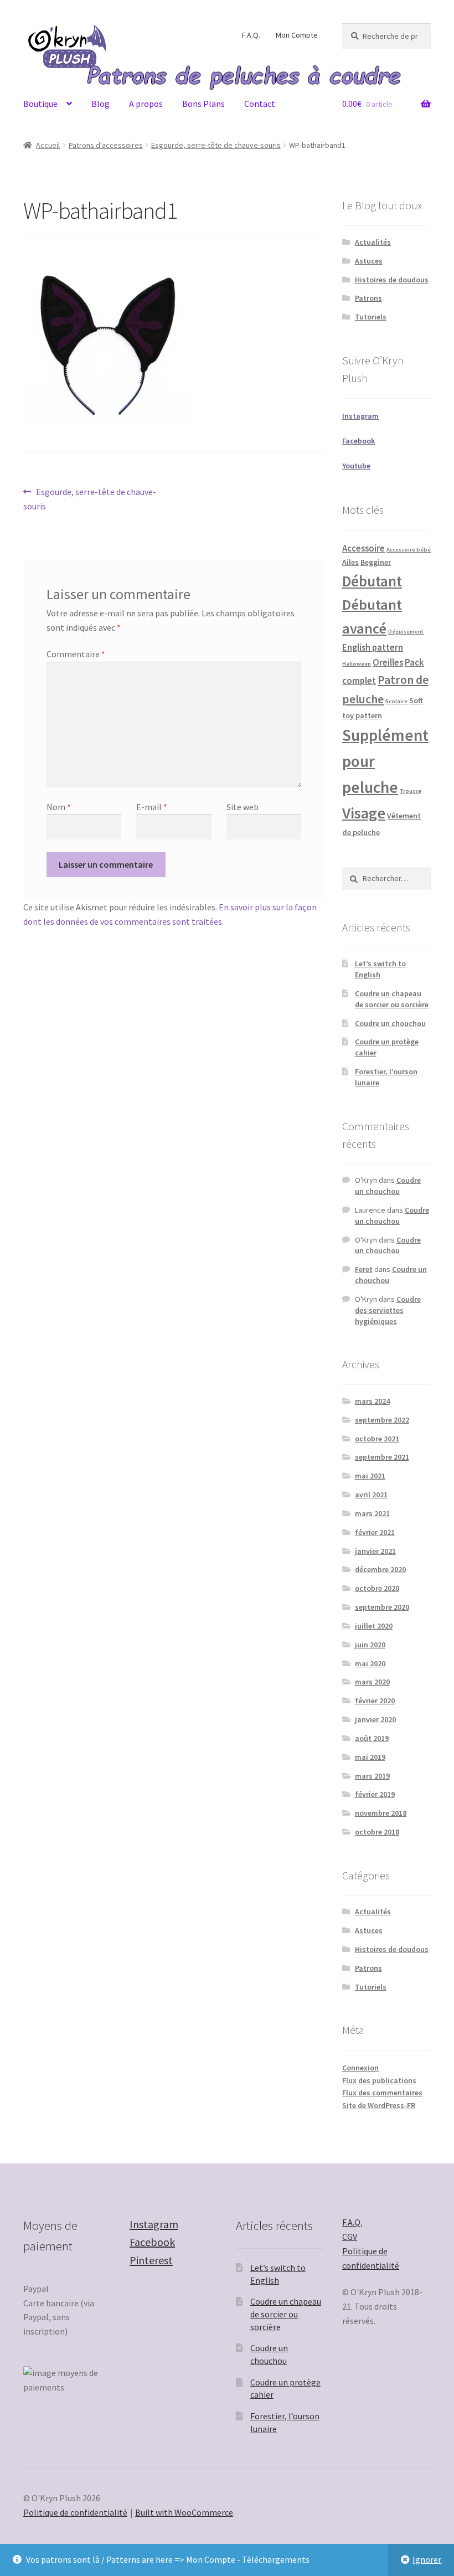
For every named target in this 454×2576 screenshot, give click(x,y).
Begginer (376, 562)
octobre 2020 (377, 1588)
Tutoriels (371, 317)
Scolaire (396, 701)
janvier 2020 (375, 1719)
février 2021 (375, 1532)
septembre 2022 (382, 1420)
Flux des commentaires (382, 2093)
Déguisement (406, 632)
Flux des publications (379, 2080)
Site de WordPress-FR (379, 2105)
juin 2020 (370, 1645)
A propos (146, 104)
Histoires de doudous (392, 280)
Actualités (373, 242)
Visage (364, 813)
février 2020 (375, 1701)
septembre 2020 (382, 1607)
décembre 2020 (380, 1569)
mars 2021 (372, 1513)
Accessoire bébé (409, 550)
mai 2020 (370, 1663)
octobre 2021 (377, 1439)
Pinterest (151, 2260)
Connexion (360, 2068)
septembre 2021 (382, 1457)
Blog (100, 104)
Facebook (152, 2242)
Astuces (369, 261)
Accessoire (363, 548)
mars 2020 (372, 1682)
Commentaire (76, 654)
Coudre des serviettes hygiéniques (388, 1310)
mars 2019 (372, 1776)
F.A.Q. (251, 35)
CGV (350, 2237)
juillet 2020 (374, 1626)
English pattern (373, 648)
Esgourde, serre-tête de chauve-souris (216, 145)
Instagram (154, 2224)
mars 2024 (372, 1401)
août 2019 (372, 1738)
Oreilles (388, 663)
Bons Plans (203, 104)
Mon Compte (297, 35)
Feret (364, 1269)
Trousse (411, 791)
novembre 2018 (381, 1813)
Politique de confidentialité (75, 2512)
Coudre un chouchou (390, 1023)
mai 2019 (370, 1757)
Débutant (372, 581)
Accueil (48, 145)
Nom (59, 807)
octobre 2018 (377, 1832)
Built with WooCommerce (184, 2512)
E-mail (152, 807)
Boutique (40, 104)
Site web (243, 807)
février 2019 (375, 1794)
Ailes (350, 562)
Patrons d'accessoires (106, 145)
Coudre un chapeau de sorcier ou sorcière (392, 999)
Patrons (368, 298)
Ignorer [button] (427, 2559)
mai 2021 (370, 1476)
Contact (260, 104)
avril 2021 (371, 1495)
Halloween (357, 664)
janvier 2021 (375, 1551)
